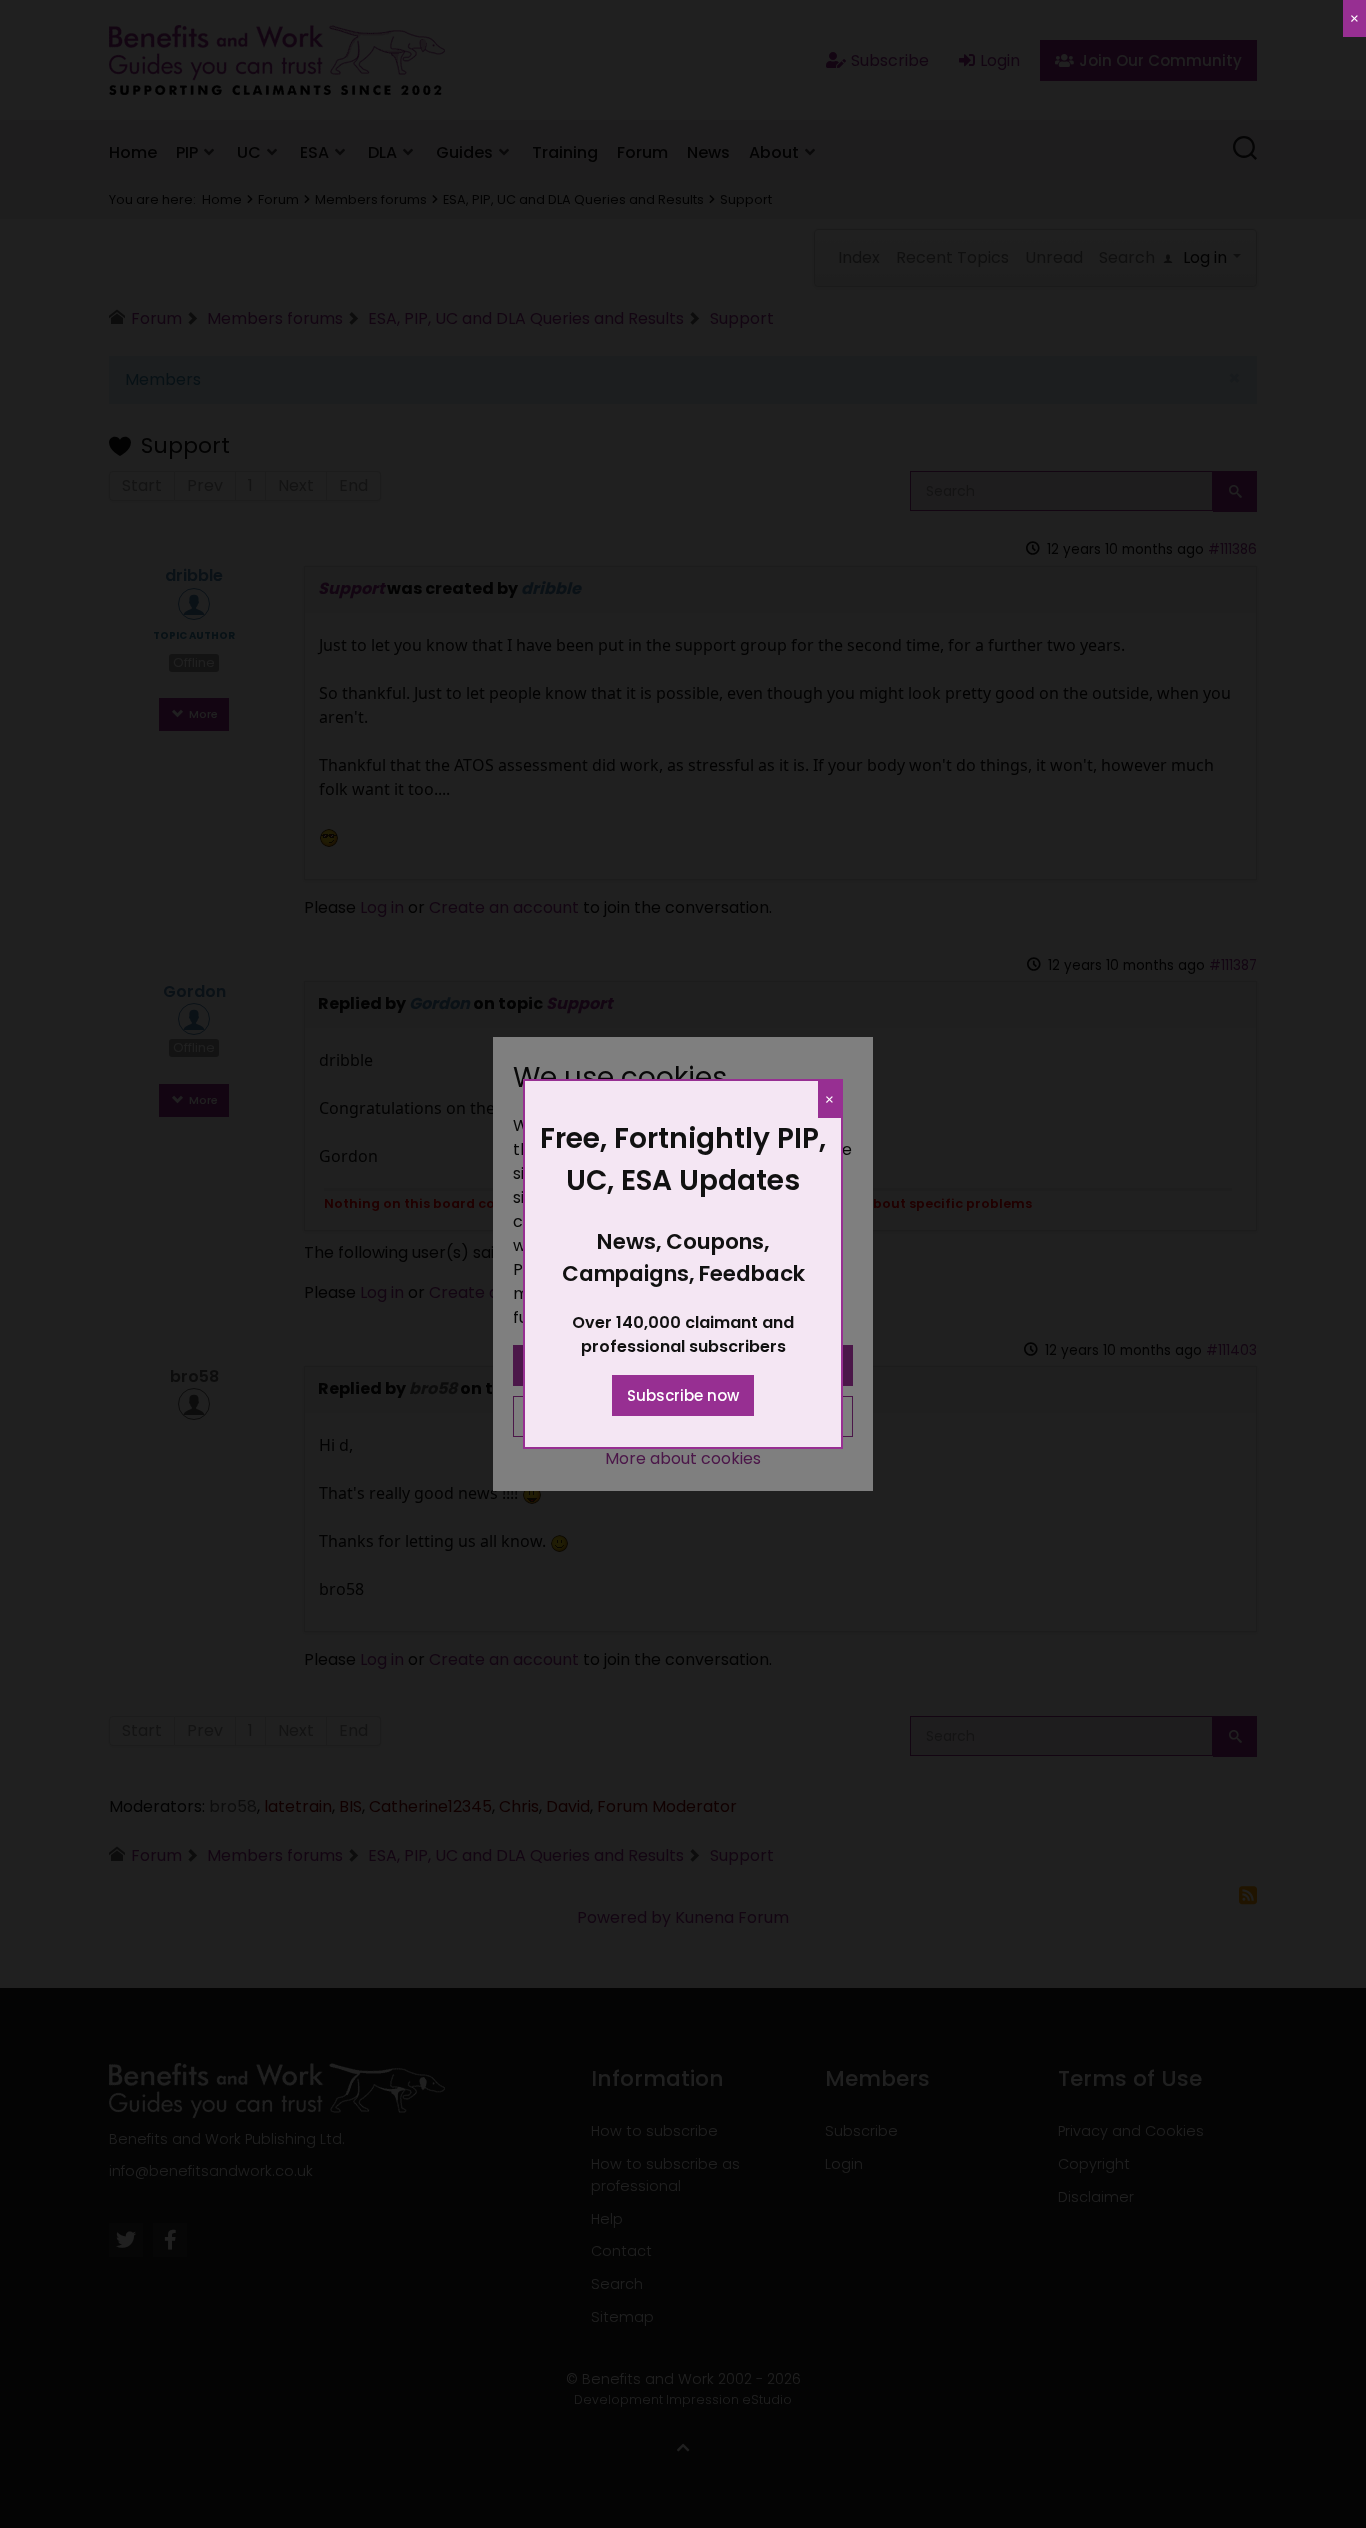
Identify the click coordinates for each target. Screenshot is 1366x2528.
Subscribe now (683, 1395)
